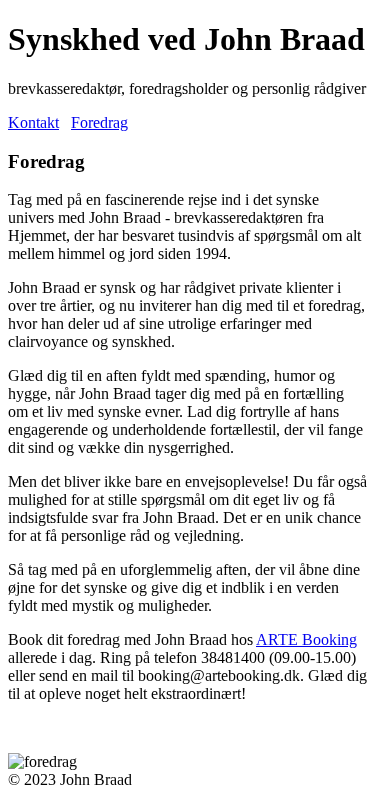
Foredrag (99, 122)
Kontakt (33, 122)
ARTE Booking (306, 639)
